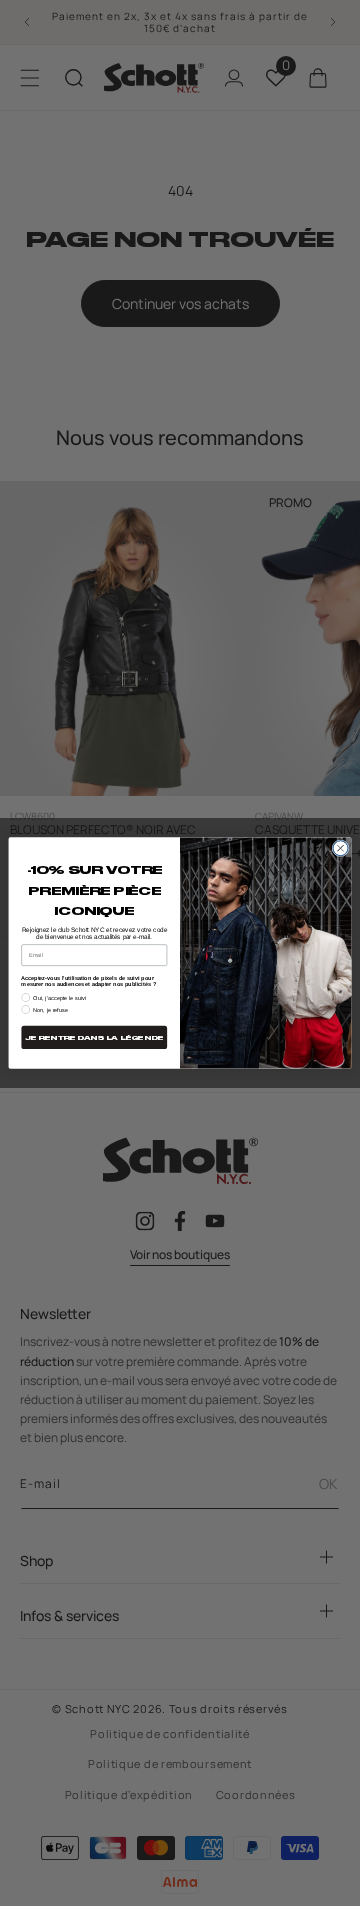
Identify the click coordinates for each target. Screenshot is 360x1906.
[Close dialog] (340, 848)
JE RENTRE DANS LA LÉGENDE (94, 1038)
